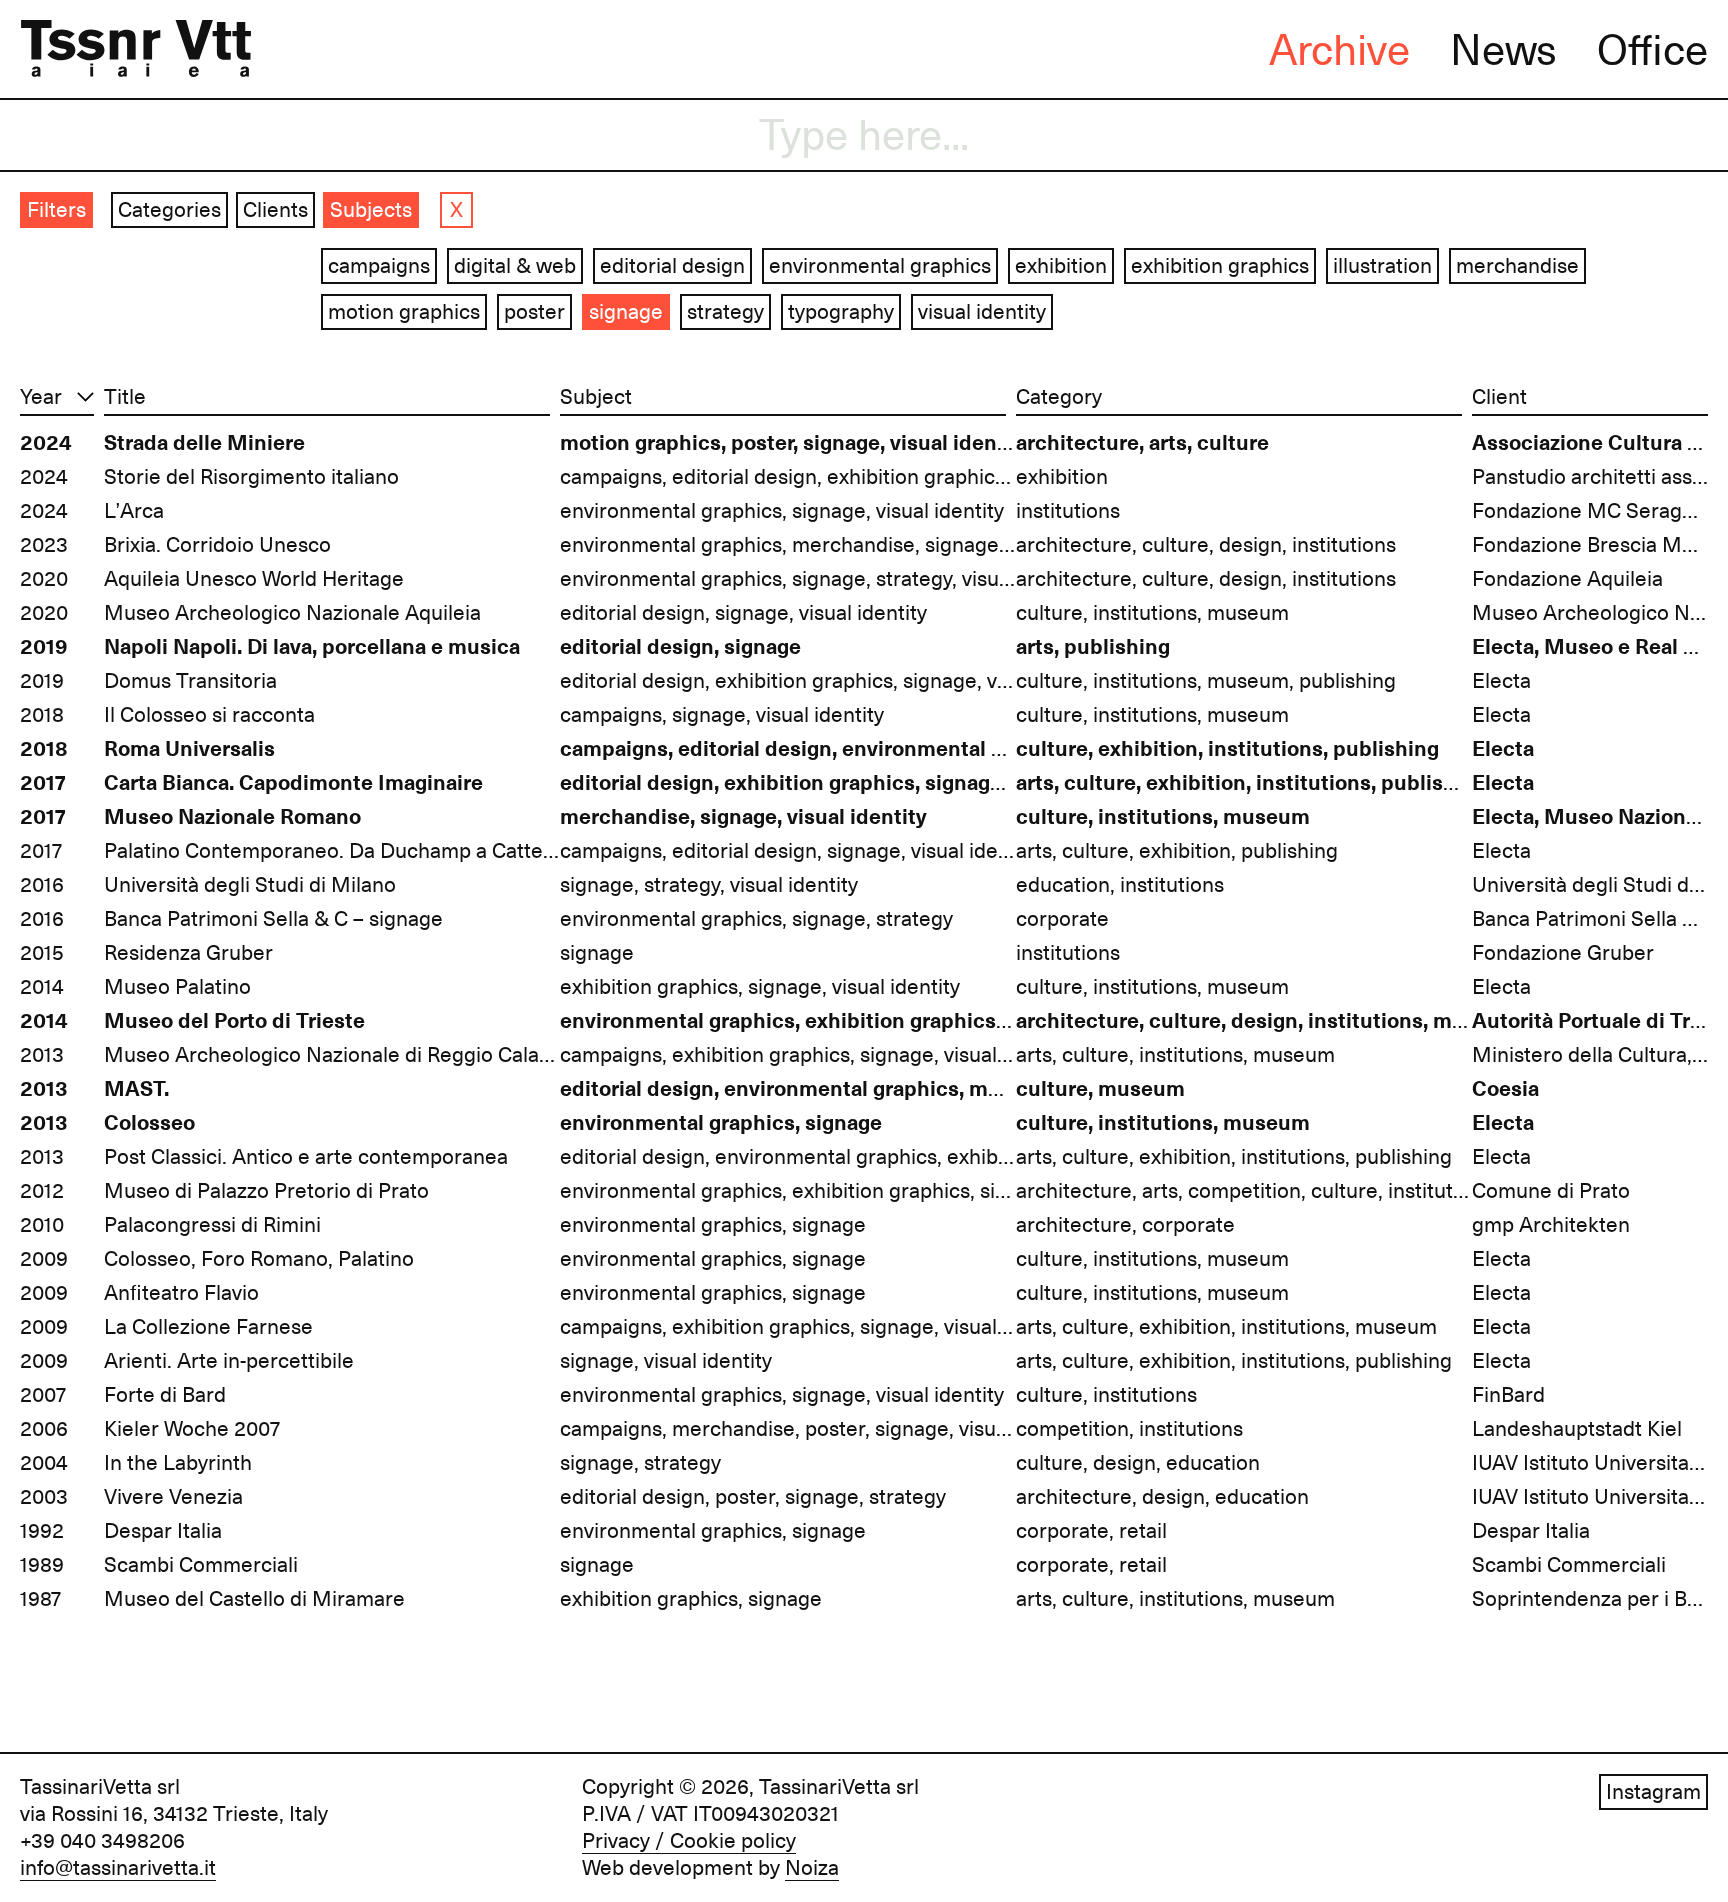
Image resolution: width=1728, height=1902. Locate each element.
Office (1652, 50)
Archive (1339, 50)
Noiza (812, 1868)
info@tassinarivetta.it (118, 1868)
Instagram (1653, 1792)
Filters (56, 210)
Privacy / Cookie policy (689, 1841)
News (1503, 50)
